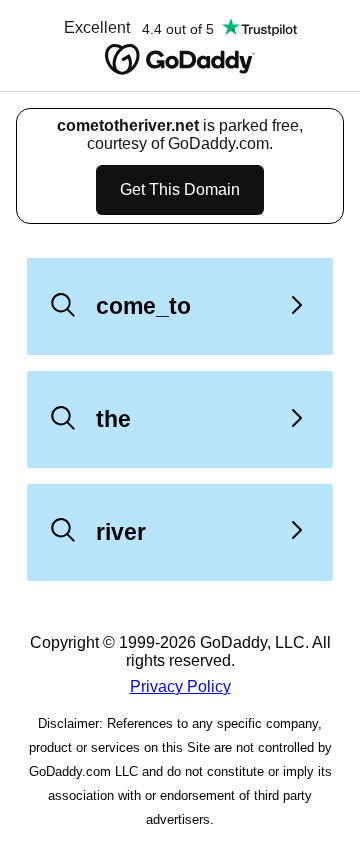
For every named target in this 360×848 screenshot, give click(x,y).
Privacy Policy (180, 686)
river (121, 532)
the (113, 419)
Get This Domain (180, 189)
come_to (143, 306)
